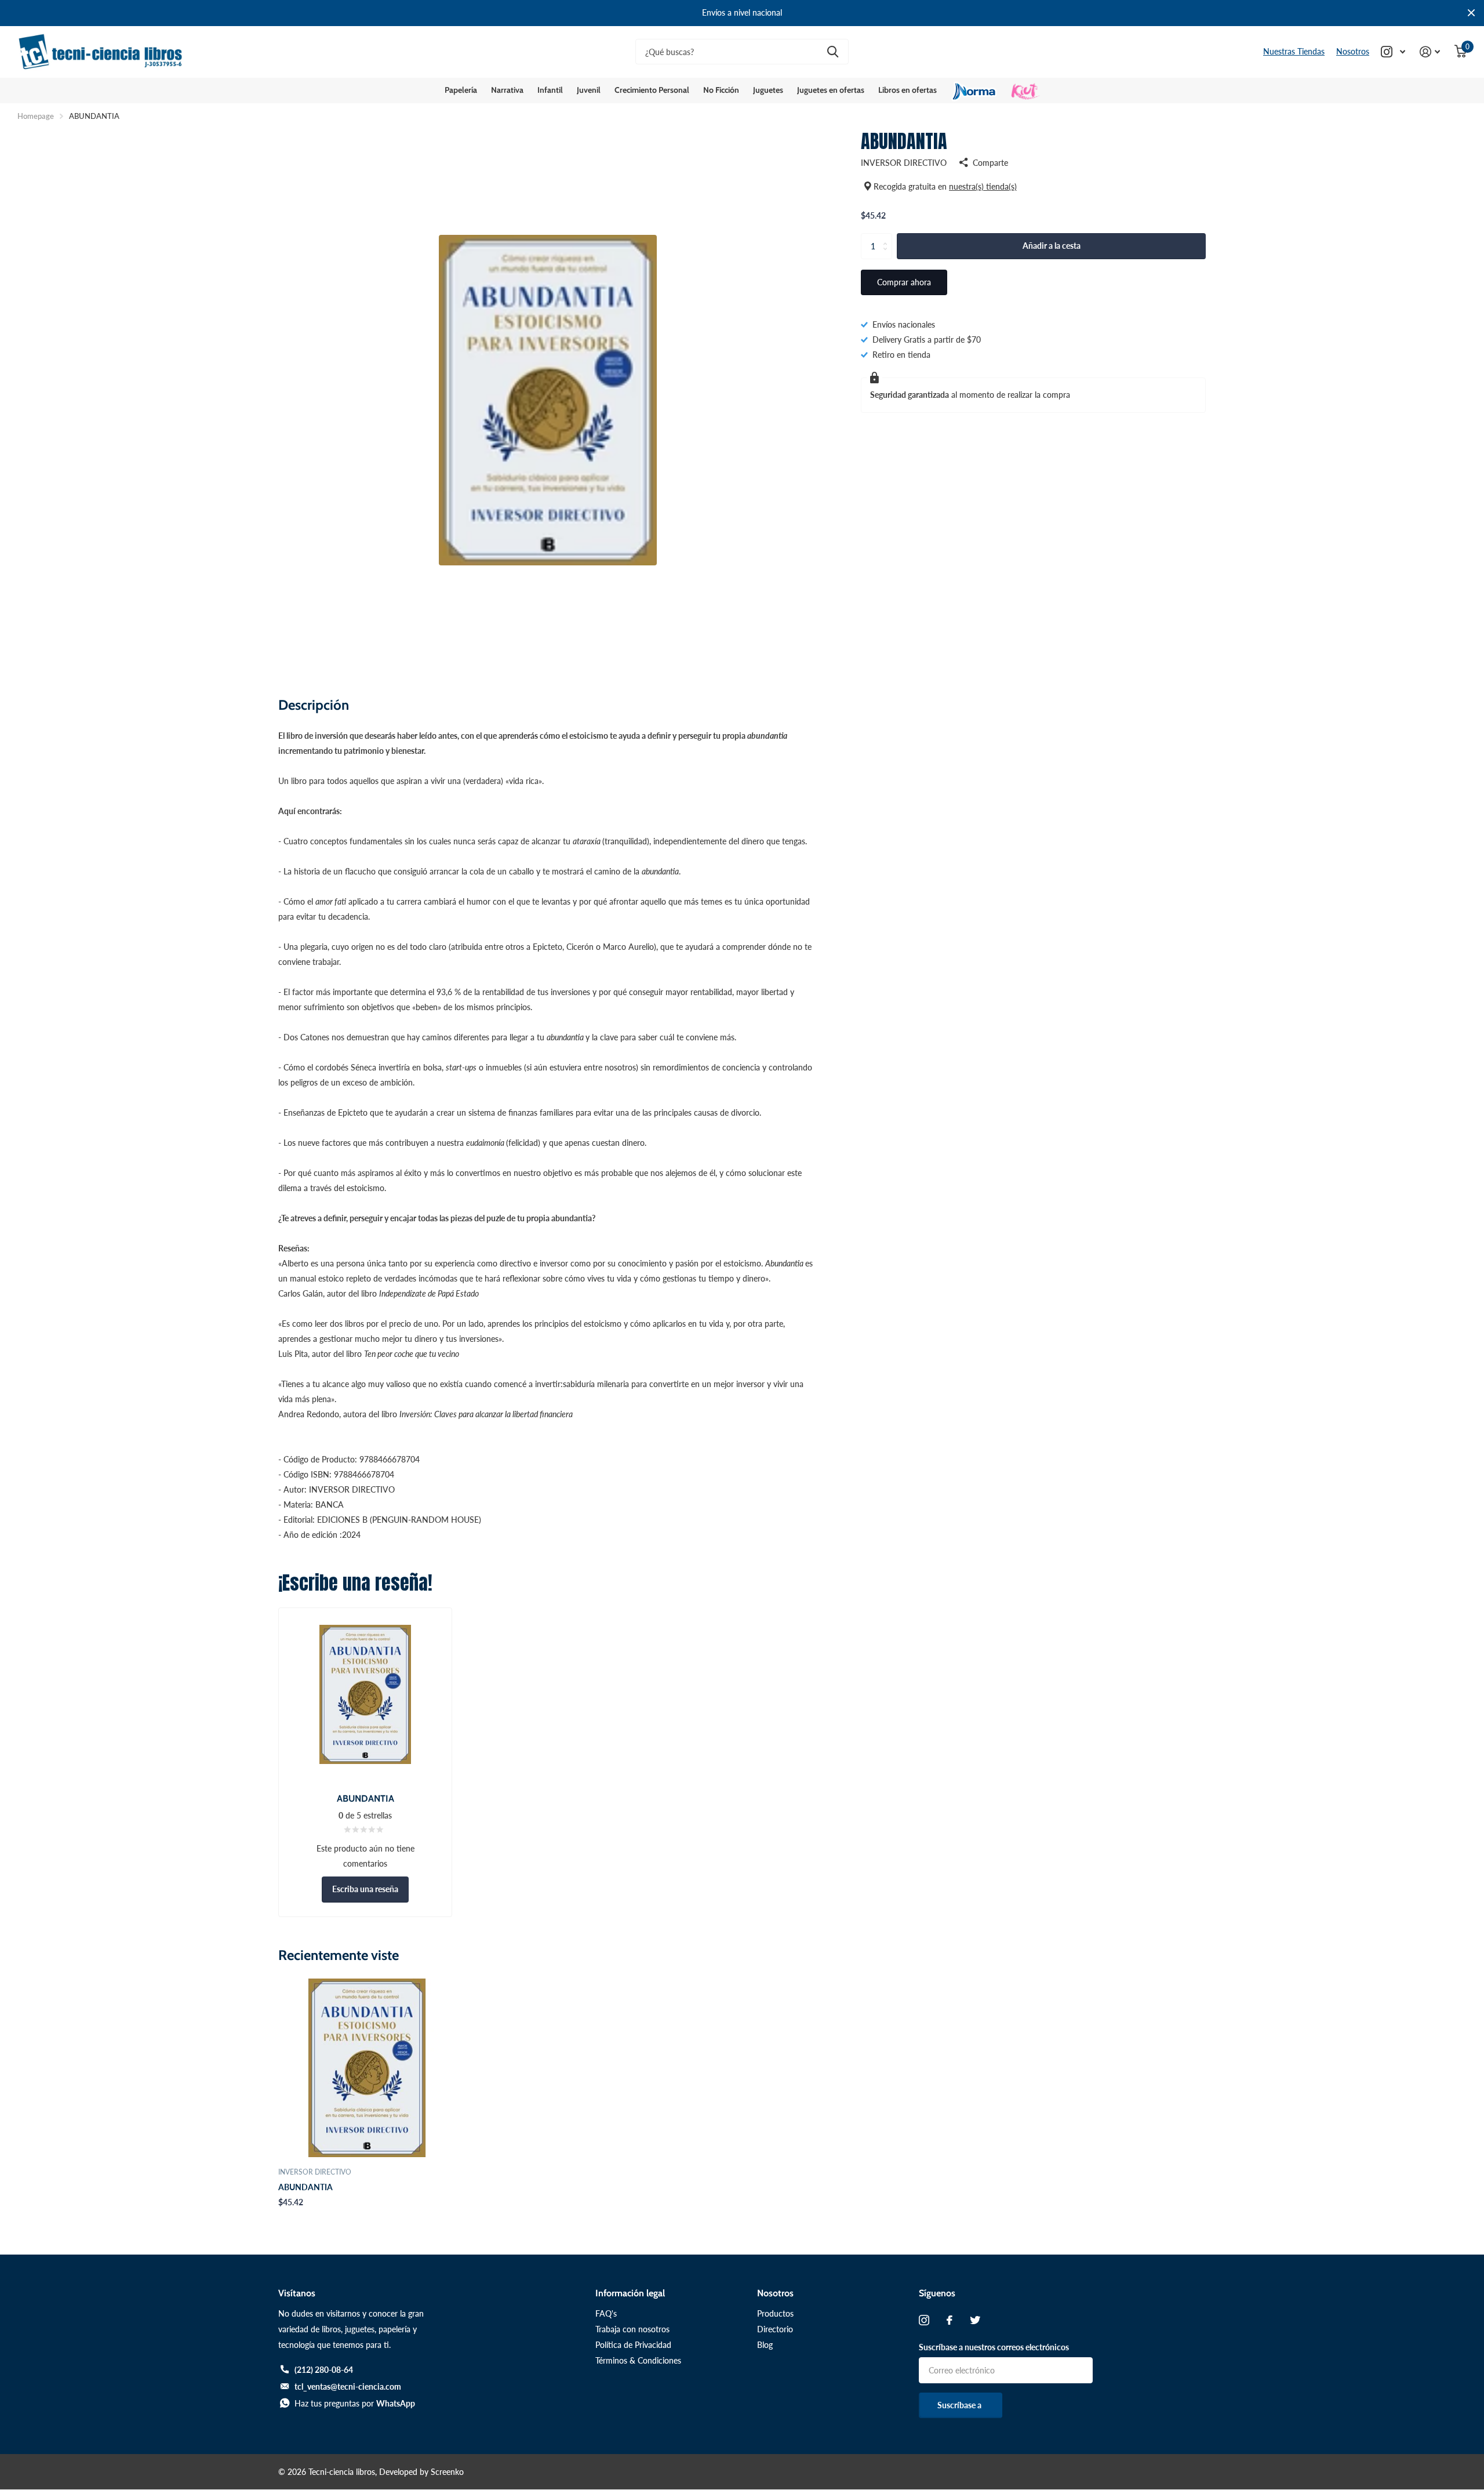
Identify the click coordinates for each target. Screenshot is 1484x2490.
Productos (775, 2313)
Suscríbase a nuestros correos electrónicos (994, 2347)
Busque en (833, 52)
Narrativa (507, 90)
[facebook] (950, 2320)
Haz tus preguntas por (355, 2403)
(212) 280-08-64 (324, 2370)
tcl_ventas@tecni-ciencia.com (348, 2386)
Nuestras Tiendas (1294, 51)
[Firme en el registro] (1430, 52)
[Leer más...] (1393, 52)
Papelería (461, 90)
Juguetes (768, 90)
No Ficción (721, 90)
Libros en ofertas (908, 90)
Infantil (550, 90)
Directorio (775, 2329)
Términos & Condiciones (638, 2360)
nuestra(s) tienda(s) (983, 186)
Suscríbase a (960, 2405)
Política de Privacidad (633, 2345)
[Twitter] (975, 2320)
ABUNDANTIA (305, 2187)
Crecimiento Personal (652, 90)
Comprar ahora (904, 282)
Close (1471, 13)
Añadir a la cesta (1052, 246)
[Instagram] (924, 2320)
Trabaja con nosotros (632, 2329)
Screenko (447, 2472)
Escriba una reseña (365, 1889)
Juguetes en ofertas (831, 90)
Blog (765, 2345)
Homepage (36, 116)
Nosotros (1353, 51)
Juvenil (589, 90)
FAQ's (606, 2313)
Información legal (630, 2293)
